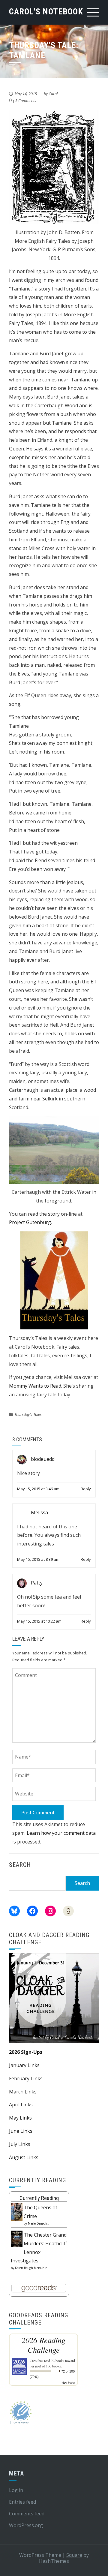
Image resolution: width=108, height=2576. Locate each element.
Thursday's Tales (28, 1414)
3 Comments (26, 101)
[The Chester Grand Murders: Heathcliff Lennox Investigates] (17, 2238)
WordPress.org (26, 2525)
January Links (24, 2065)
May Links (20, 2118)
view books (68, 2382)
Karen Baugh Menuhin (31, 2268)
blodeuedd (43, 1459)
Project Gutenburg (30, 1222)
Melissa (39, 1512)
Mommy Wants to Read (35, 1386)
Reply (86, 1489)
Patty (37, 1583)
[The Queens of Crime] (17, 2212)
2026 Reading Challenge (43, 2345)
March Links (23, 2092)
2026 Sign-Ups (26, 2052)
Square (74, 2555)
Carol (53, 94)
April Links (21, 2105)
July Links (20, 2144)
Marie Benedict (38, 2223)
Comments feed (27, 2514)
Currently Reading (39, 2198)
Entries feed (22, 2502)
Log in (16, 2490)
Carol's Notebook (46, 12)
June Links (21, 2131)
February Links (26, 2078)
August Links (24, 2157)
